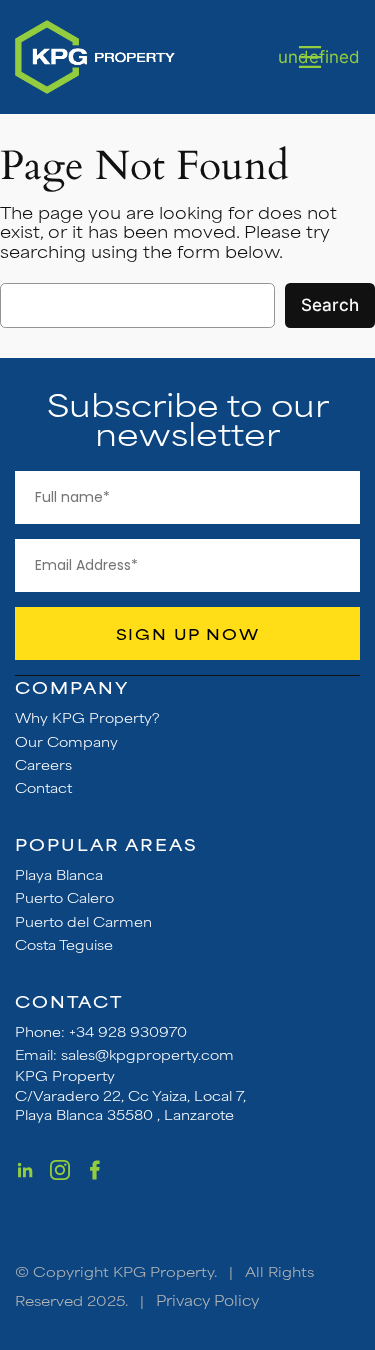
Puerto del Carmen (83, 921)
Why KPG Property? (87, 717)
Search (330, 305)
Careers (43, 764)
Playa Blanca (59, 874)
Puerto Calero (64, 897)
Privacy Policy (207, 1299)
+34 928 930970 (128, 1031)
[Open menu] (310, 57)
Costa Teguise (64, 944)
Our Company (66, 741)
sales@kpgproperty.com (147, 1054)
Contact (43, 787)
